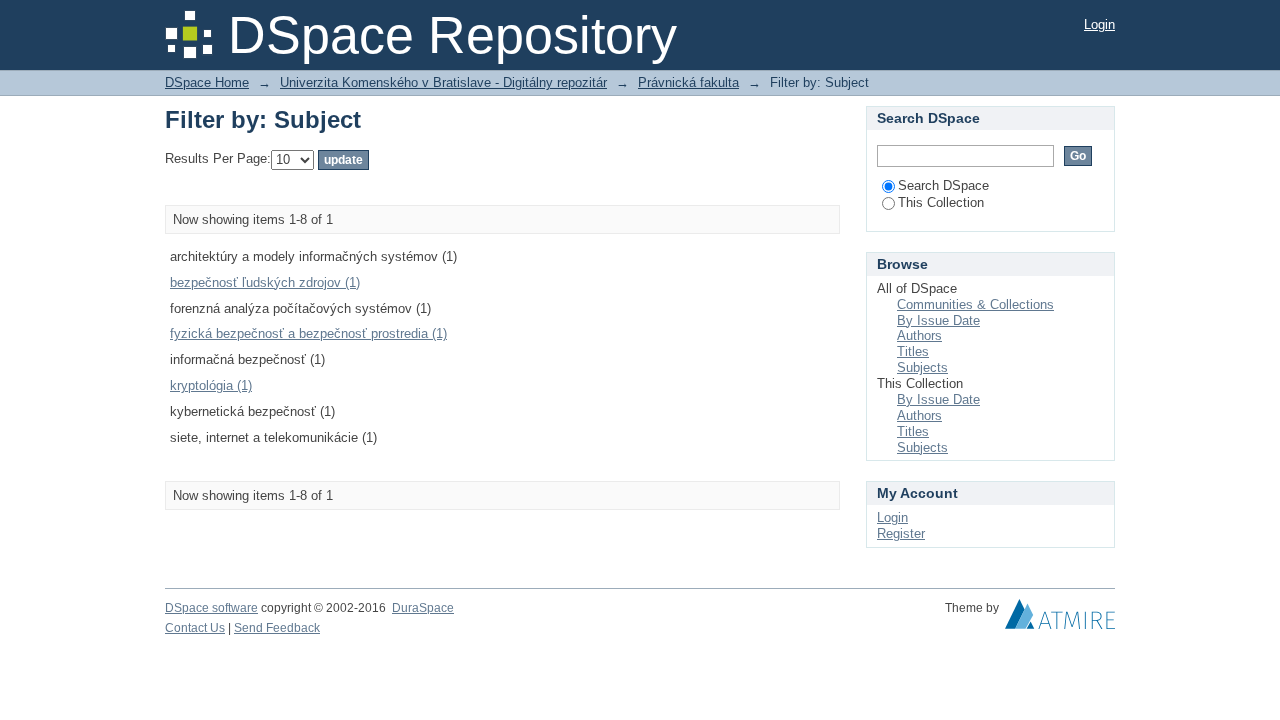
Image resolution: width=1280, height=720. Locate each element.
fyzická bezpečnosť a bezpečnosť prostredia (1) (308, 333)
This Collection (941, 202)
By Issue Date (938, 320)
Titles (913, 351)
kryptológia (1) (211, 385)
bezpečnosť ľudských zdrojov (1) (265, 282)
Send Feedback (277, 628)
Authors (919, 335)
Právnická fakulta (688, 82)
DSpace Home (207, 82)
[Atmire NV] (1060, 619)
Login (1099, 24)
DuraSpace (423, 608)
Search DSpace (943, 185)
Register (901, 533)
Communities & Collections (975, 304)
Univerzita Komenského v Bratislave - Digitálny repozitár (443, 82)
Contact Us (195, 628)
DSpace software (211, 608)
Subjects (922, 367)
